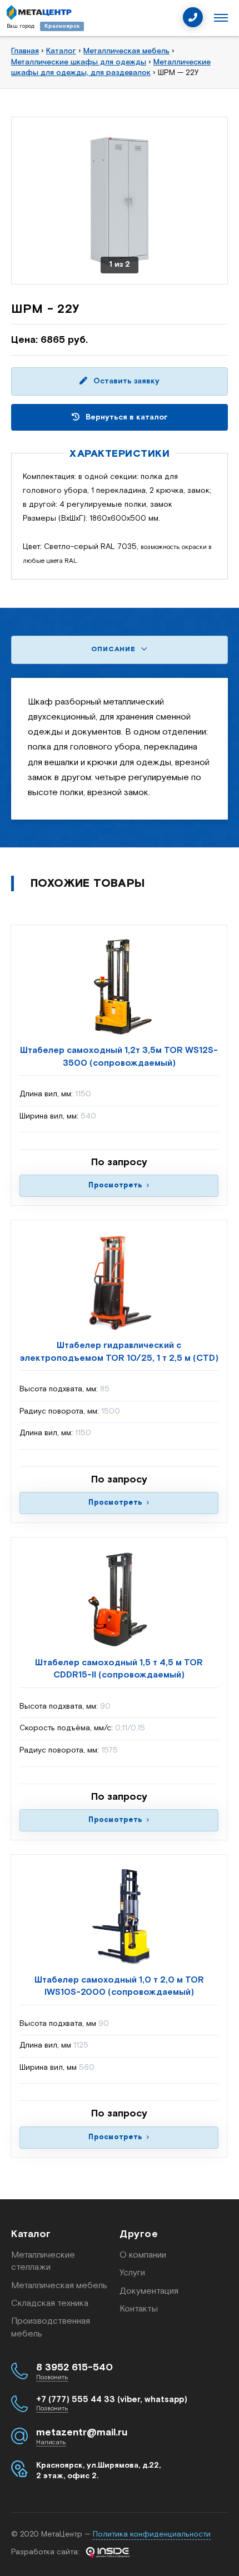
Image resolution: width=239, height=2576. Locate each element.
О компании (143, 2255)
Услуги (132, 2273)
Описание (114, 649)
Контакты (139, 2309)
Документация (149, 2291)
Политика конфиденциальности (152, 2534)
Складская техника (50, 2303)
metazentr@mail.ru (82, 2433)
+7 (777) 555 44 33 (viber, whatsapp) (112, 2400)
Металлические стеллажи (43, 2261)
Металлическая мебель (59, 2286)
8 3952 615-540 (74, 2368)
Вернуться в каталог (126, 417)
